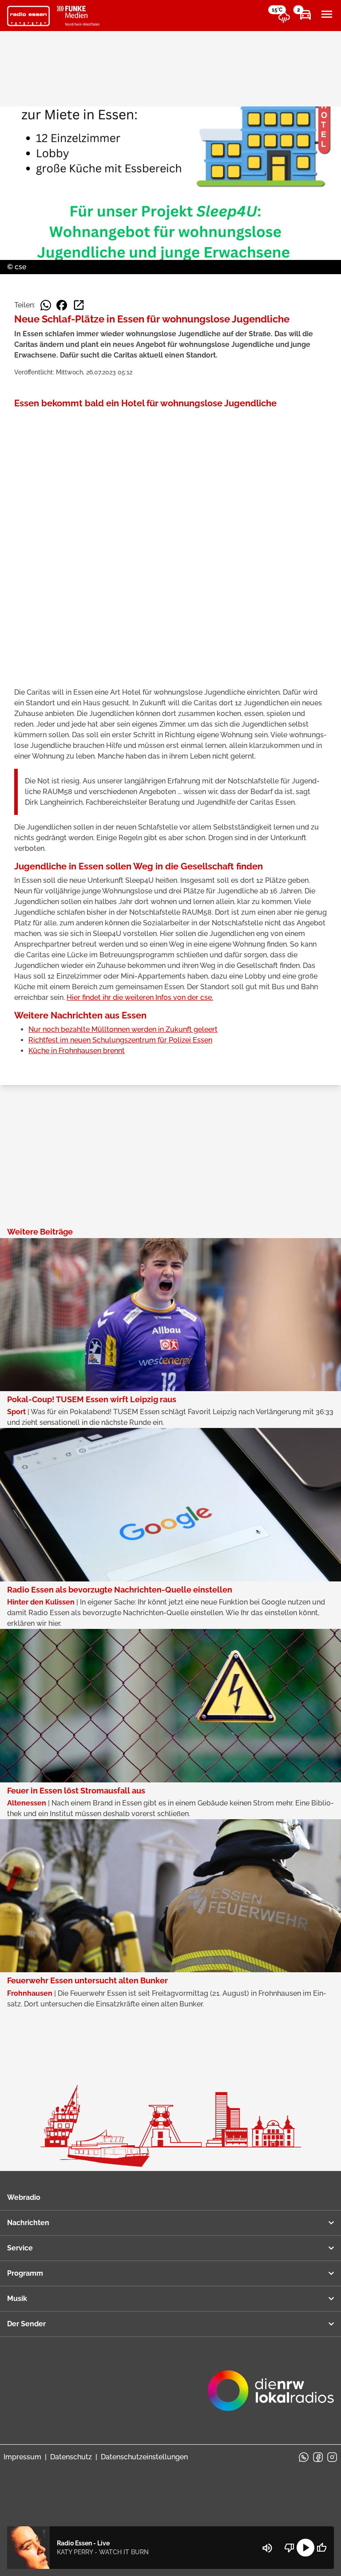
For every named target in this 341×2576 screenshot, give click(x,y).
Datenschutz (71, 2457)
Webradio (24, 2197)
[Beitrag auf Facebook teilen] (62, 305)
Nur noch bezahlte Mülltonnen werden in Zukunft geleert (123, 1029)
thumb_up (321, 2548)
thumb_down (289, 2548)
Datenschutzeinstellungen (144, 2457)
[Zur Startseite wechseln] (28, 16)
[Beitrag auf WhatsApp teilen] (46, 305)
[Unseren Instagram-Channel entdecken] (332, 2457)
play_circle (305, 2548)
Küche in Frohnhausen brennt (77, 1051)
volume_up (267, 2548)
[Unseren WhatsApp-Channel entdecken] (304, 2457)
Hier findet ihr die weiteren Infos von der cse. (140, 997)
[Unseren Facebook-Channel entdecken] (318, 2457)
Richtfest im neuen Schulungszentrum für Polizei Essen (120, 1040)
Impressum (22, 2457)
